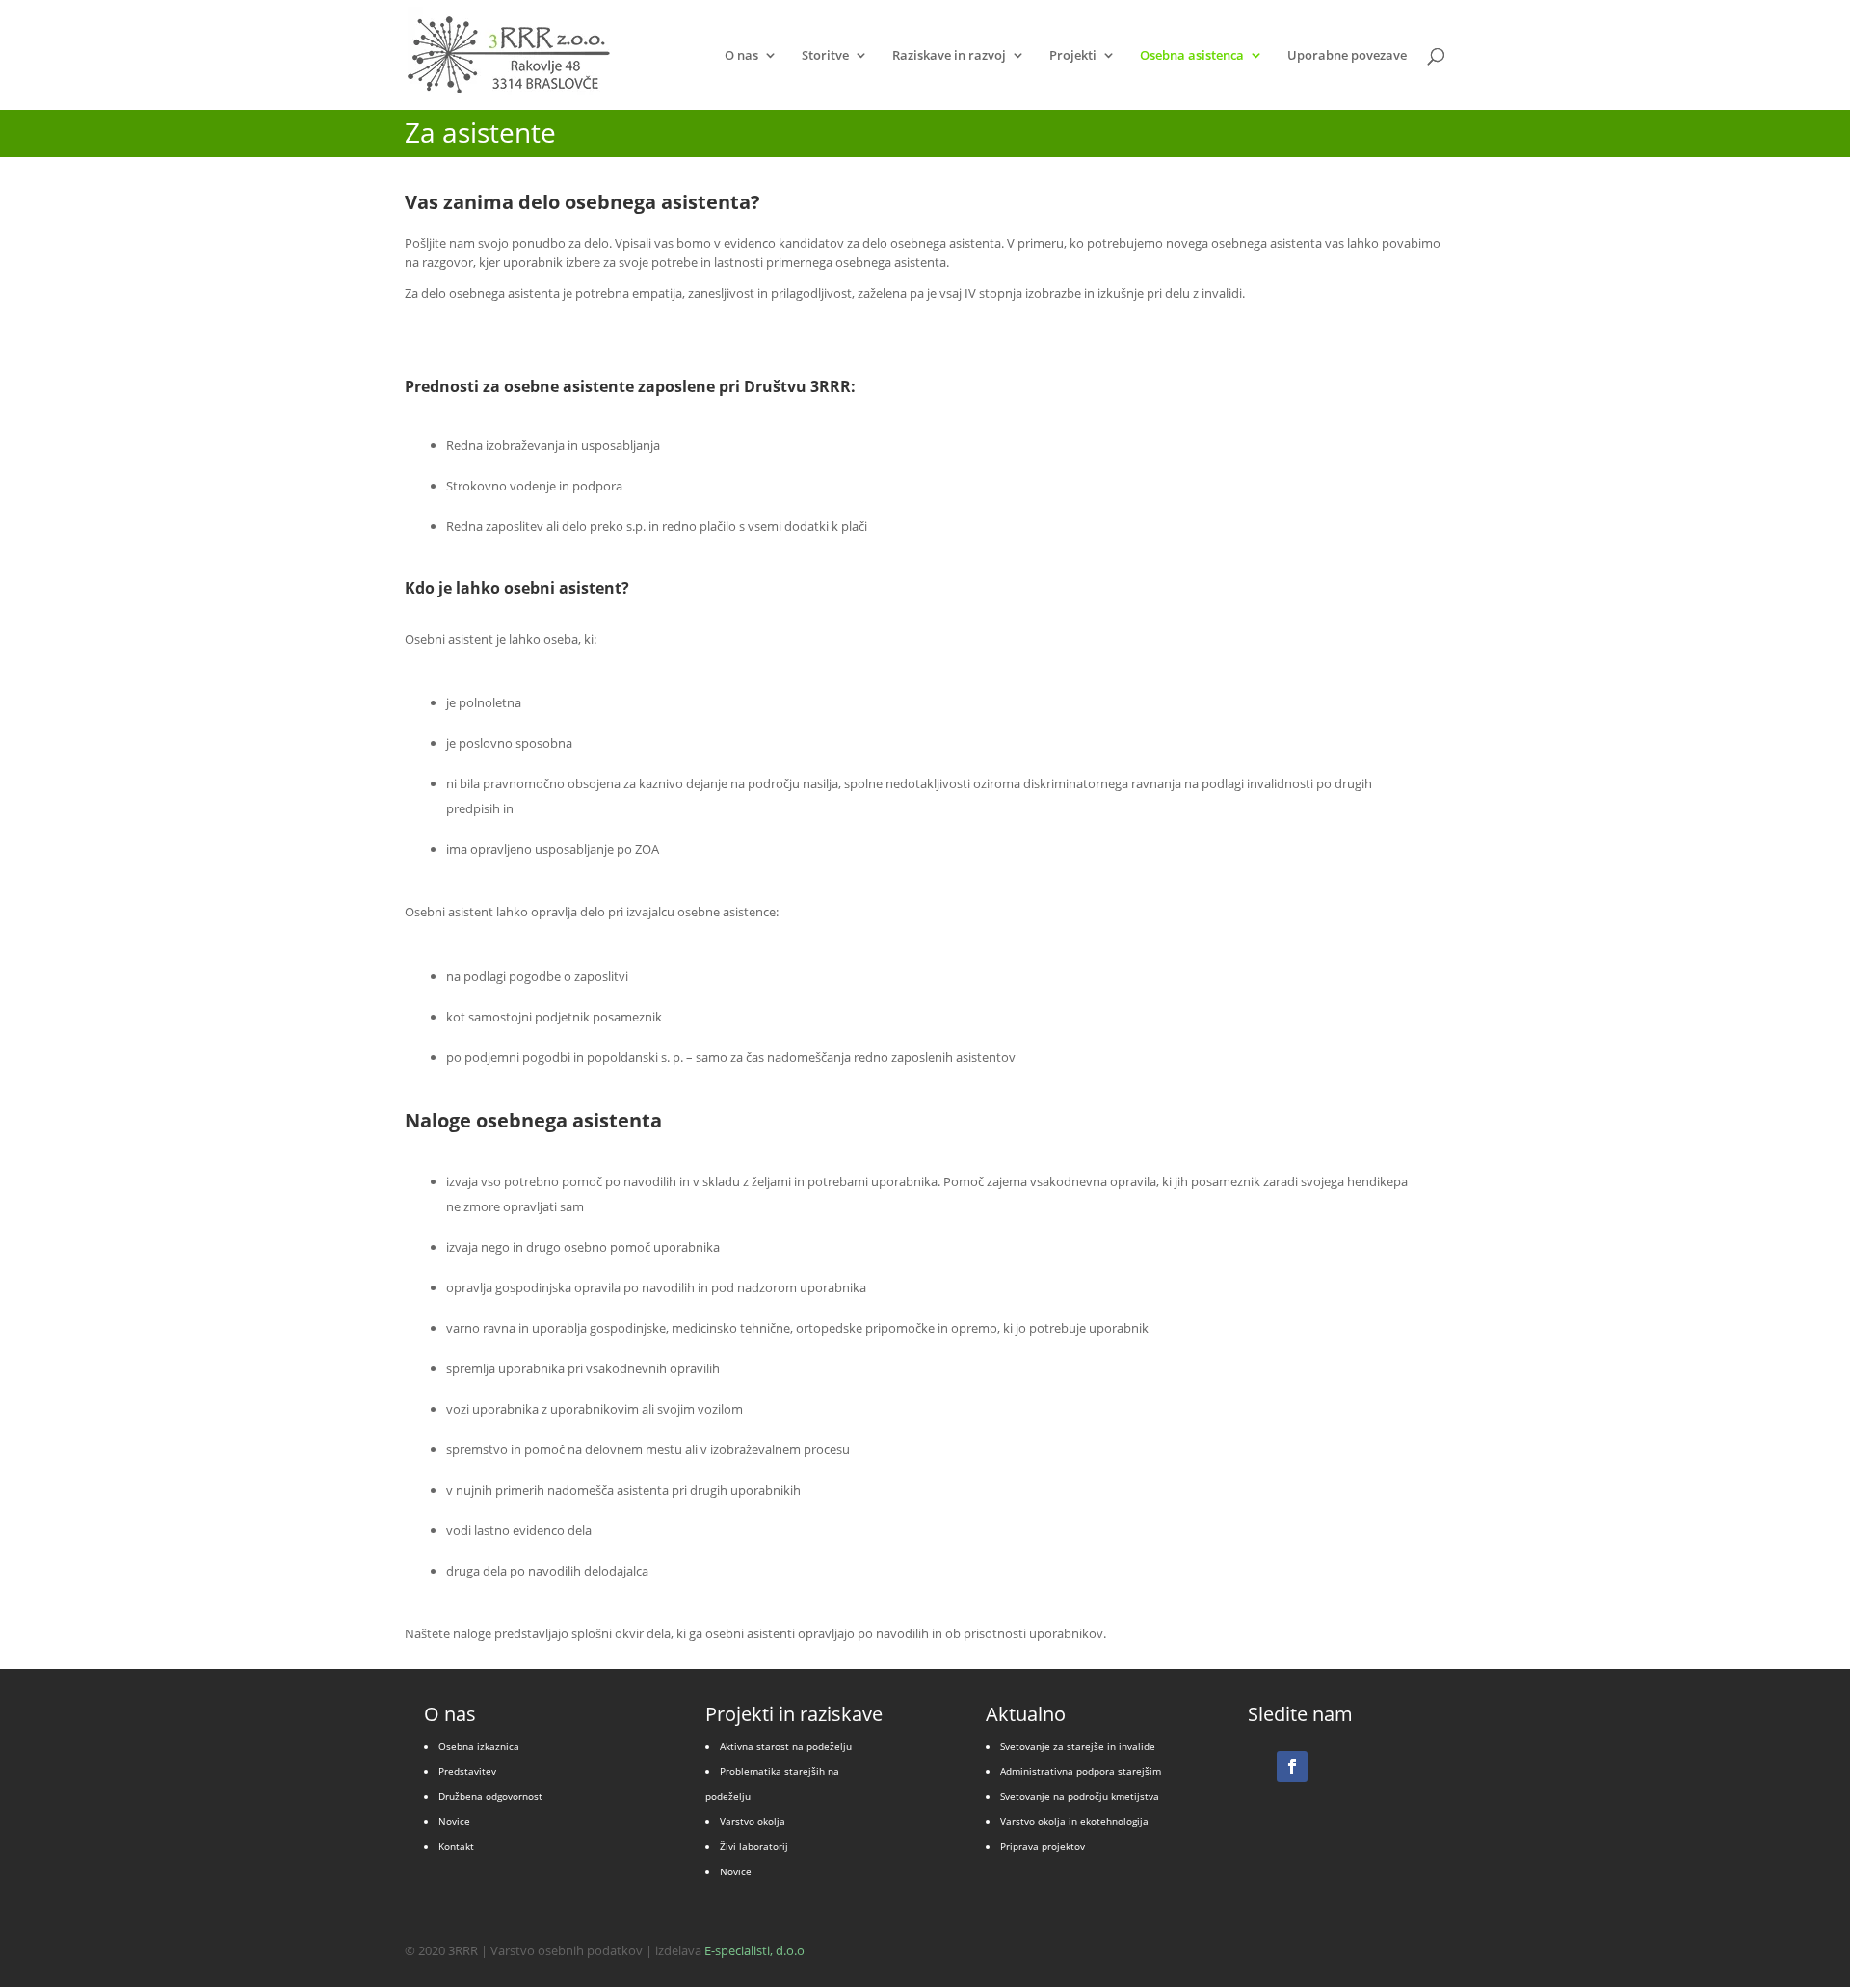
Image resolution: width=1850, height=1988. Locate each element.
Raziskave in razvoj (949, 56)
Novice (454, 1821)
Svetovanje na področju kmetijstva (1080, 1796)
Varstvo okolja (753, 1821)
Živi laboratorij (754, 1846)
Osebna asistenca (1192, 56)
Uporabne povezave (1347, 56)
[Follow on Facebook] (1292, 1766)
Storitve (825, 56)
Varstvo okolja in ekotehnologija (1074, 1821)
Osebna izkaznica (479, 1746)
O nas (741, 56)
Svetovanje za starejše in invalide (1078, 1746)
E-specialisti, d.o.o (754, 1950)
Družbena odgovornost (490, 1796)
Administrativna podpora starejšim (1081, 1771)
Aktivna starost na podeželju (786, 1746)
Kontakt (456, 1846)
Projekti (1073, 56)
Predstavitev (467, 1771)
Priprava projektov (1043, 1846)
